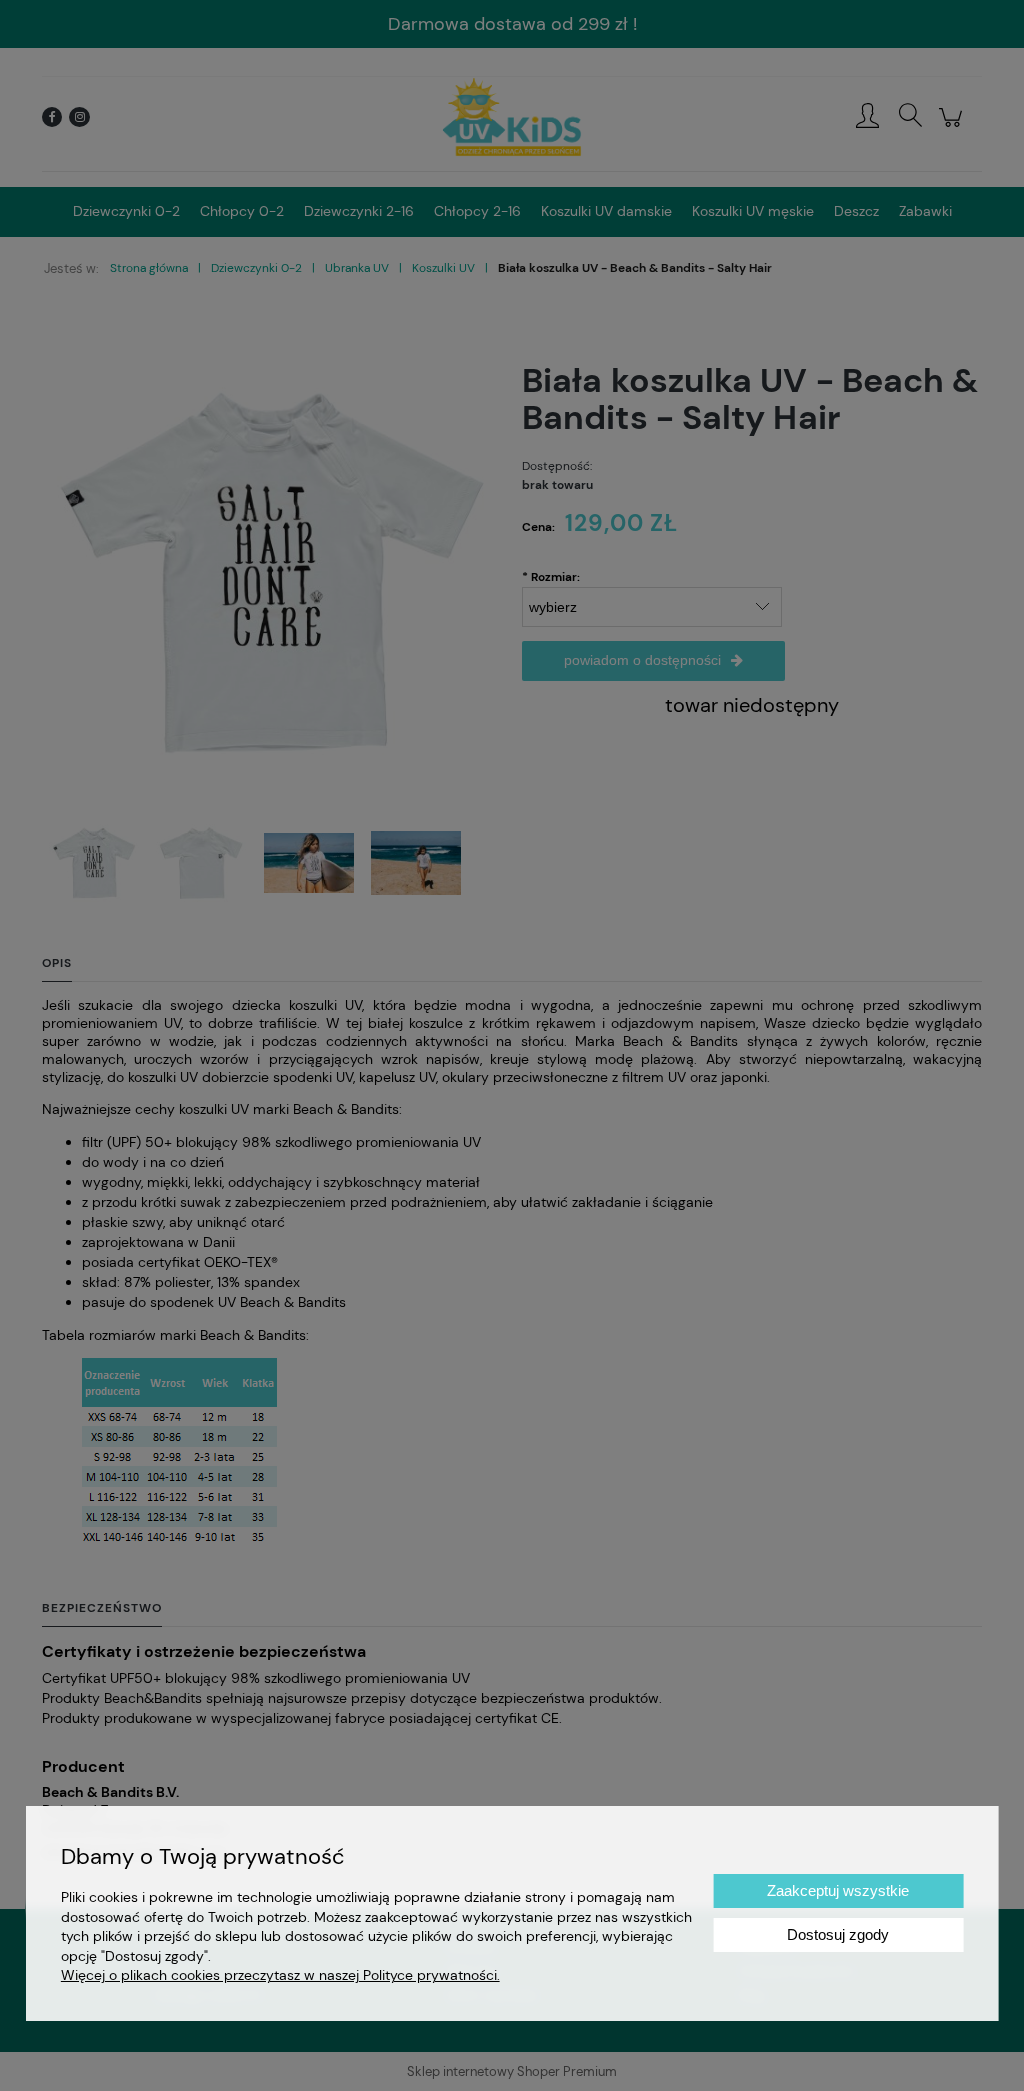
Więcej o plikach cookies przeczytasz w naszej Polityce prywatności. (280, 1975)
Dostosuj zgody (838, 1934)
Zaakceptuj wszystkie (838, 1890)
